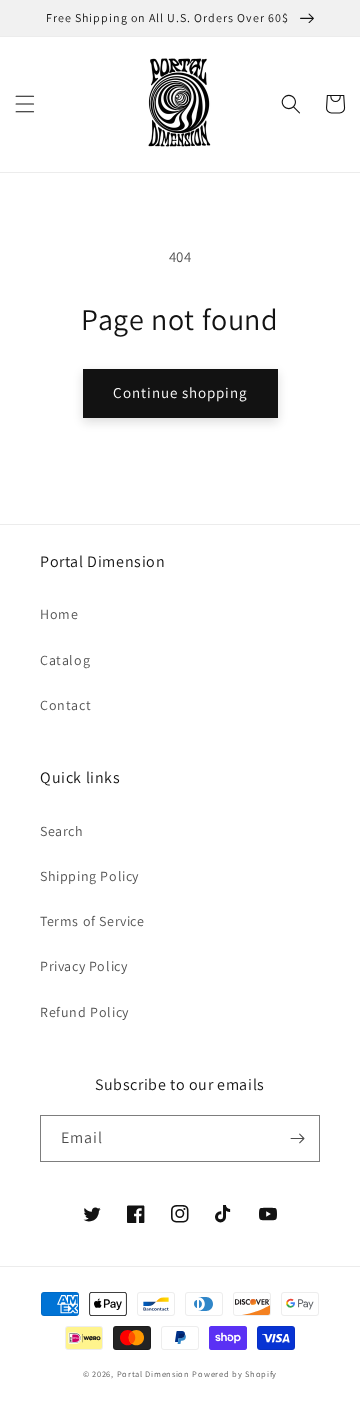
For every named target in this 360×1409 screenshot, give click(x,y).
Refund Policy (84, 1012)
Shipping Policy (89, 876)
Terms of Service (92, 921)
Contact (65, 705)
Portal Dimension (153, 1373)
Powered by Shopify (234, 1373)
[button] (25, 104)
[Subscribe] (297, 1138)
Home (59, 614)
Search (62, 831)
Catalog (65, 660)
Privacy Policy (83, 966)
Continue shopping (180, 392)
